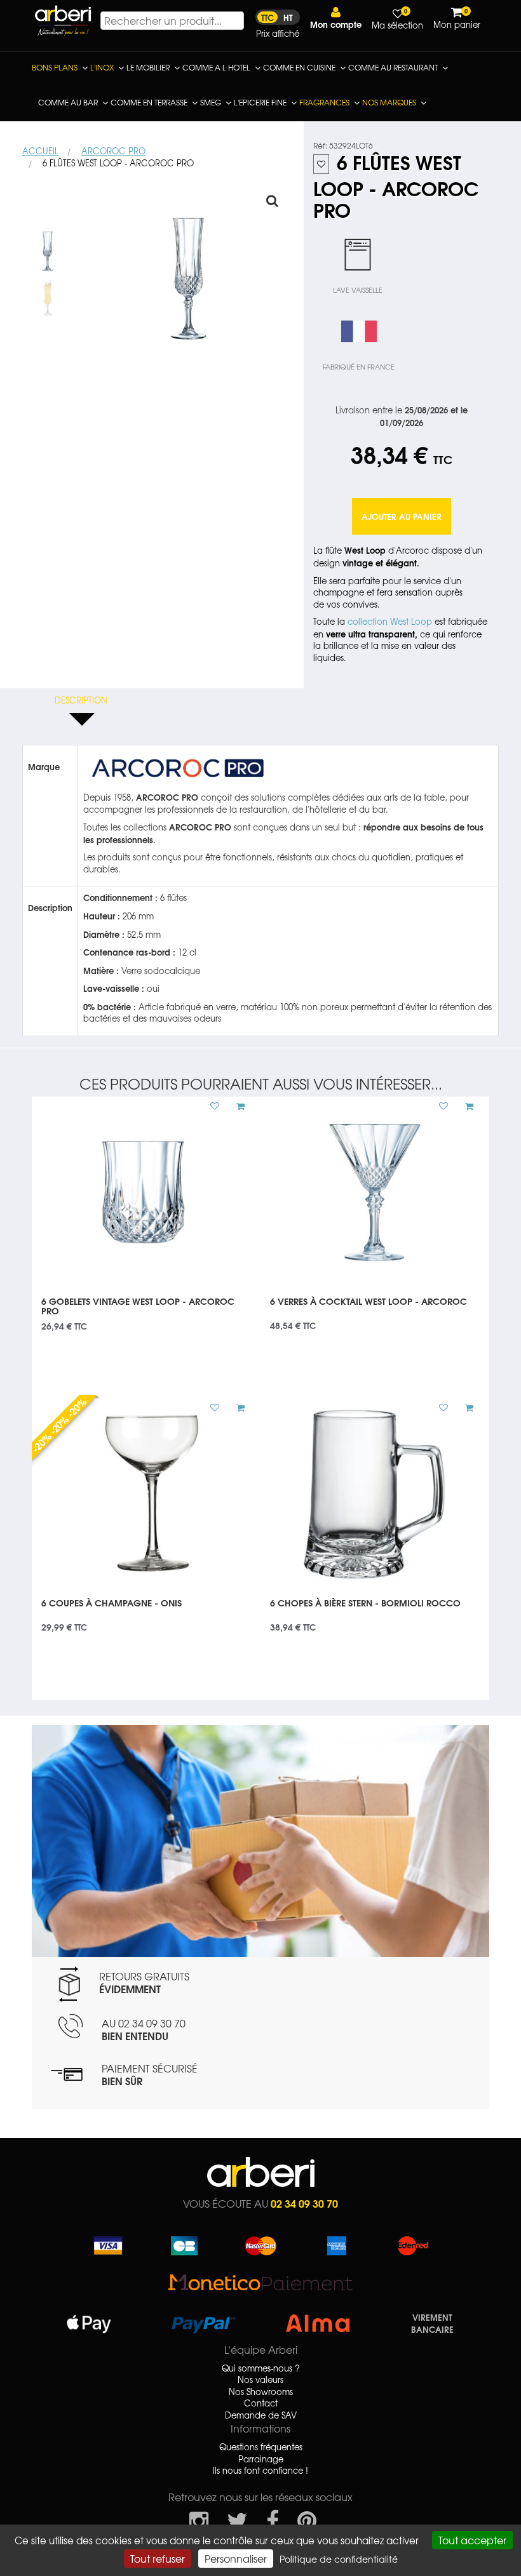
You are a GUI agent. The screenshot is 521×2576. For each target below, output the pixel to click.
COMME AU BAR (68, 102)
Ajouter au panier (402, 516)
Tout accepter (472, 2540)
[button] (336, 18)
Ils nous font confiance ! (260, 2471)
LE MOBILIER (148, 67)
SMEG (211, 102)
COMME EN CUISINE (299, 67)
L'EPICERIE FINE (260, 102)
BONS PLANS (55, 67)
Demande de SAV (261, 2415)
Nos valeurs (260, 2380)
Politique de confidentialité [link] (339, 2559)
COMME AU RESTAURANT (393, 67)
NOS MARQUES (389, 102)
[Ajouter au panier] (236, 1106)
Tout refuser (158, 2558)
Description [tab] (81, 700)
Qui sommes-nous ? (261, 2368)
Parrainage (261, 2459)
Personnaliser (236, 2558)
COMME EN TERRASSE (149, 102)
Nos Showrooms (261, 2392)
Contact (261, 2403)
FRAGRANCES (324, 102)
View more (146, 1310)
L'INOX (102, 67)
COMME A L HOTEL (216, 67)
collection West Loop (390, 621)
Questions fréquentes (261, 2447)
